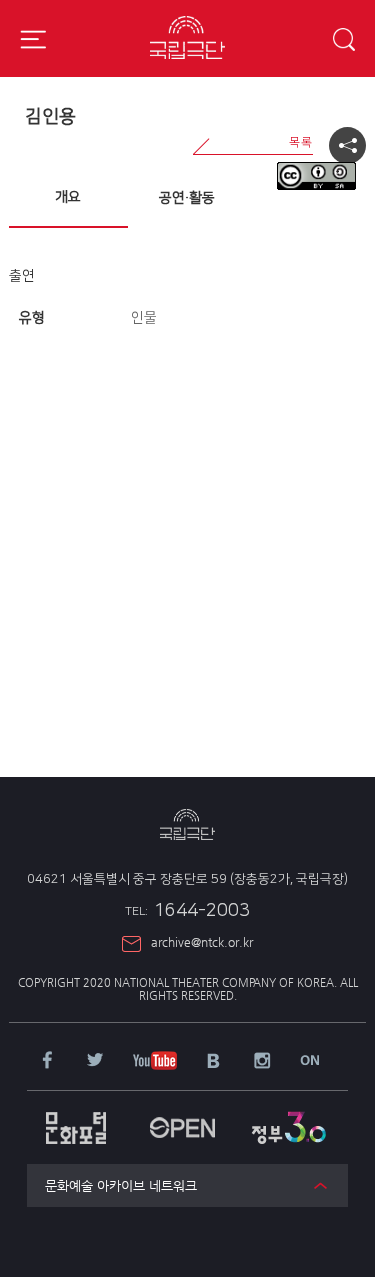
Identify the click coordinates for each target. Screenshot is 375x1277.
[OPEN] (182, 1117)
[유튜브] (154, 1062)
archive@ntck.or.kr (202, 942)
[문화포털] (76, 1118)
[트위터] (95, 1061)
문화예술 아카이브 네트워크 (121, 1185)
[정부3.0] (289, 1117)
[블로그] (214, 1062)
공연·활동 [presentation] (187, 198)
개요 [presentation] (68, 197)
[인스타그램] (262, 1062)
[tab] (68, 198)
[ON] (310, 1061)
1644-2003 (187, 911)
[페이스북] (47, 1061)
